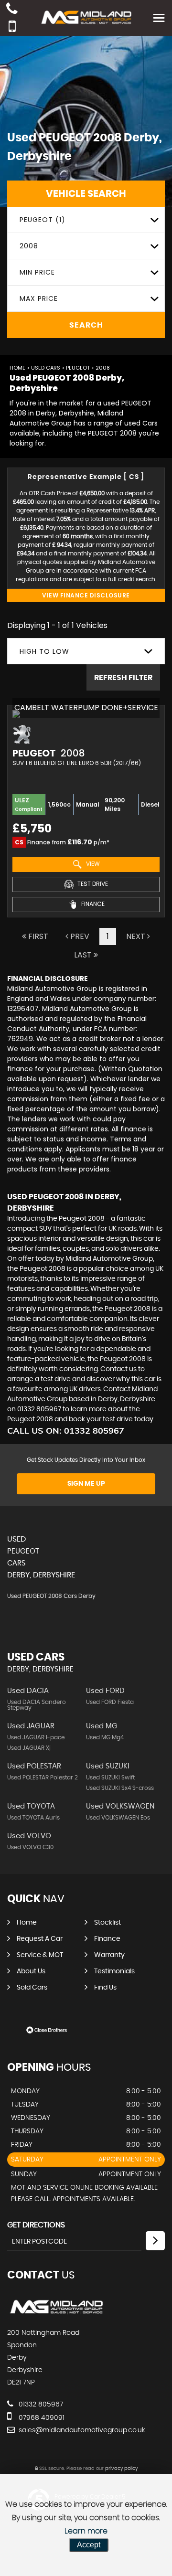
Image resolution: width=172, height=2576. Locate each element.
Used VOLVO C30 (30, 1847)
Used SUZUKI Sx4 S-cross (120, 1788)
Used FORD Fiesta (110, 1702)
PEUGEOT (78, 368)
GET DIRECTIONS (36, 2225)
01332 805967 (40, 2405)
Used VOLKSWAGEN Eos (118, 1818)
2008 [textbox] (29, 246)
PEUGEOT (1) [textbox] (43, 220)
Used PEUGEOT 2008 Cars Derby (51, 1596)
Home (17, 368)
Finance (107, 1939)
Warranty (109, 1955)
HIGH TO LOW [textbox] (44, 651)
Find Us (105, 1988)
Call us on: (66, 1431)
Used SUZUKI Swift (110, 1778)
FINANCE (92, 904)
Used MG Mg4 (105, 1737)
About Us (31, 1971)
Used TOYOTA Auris (33, 1818)
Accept (89, 2545)
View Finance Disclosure (86, 595)
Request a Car (40, 1939)
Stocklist (107, 1923)
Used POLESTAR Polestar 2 (43, 1778)
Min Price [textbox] (37, 272)
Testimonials (114, 1971)
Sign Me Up (86, 1484)
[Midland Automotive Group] (56, 2313)
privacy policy (121, 2469)
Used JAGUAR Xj (29, 1748)
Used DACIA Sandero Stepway (37, 1705)
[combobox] (86, 220)
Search (86, 325)
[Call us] (12, 10)
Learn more (86, 2531)
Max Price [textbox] (39, 298)
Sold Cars (32, 1988)
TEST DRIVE (92, 884)
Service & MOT (40, 1955)
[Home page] (86, 17)
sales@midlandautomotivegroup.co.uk (81, 2430)
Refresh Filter (123, 678)
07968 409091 (41, 2418)
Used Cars (46, 368)
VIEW (92, 864)
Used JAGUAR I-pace (36, 1737)
